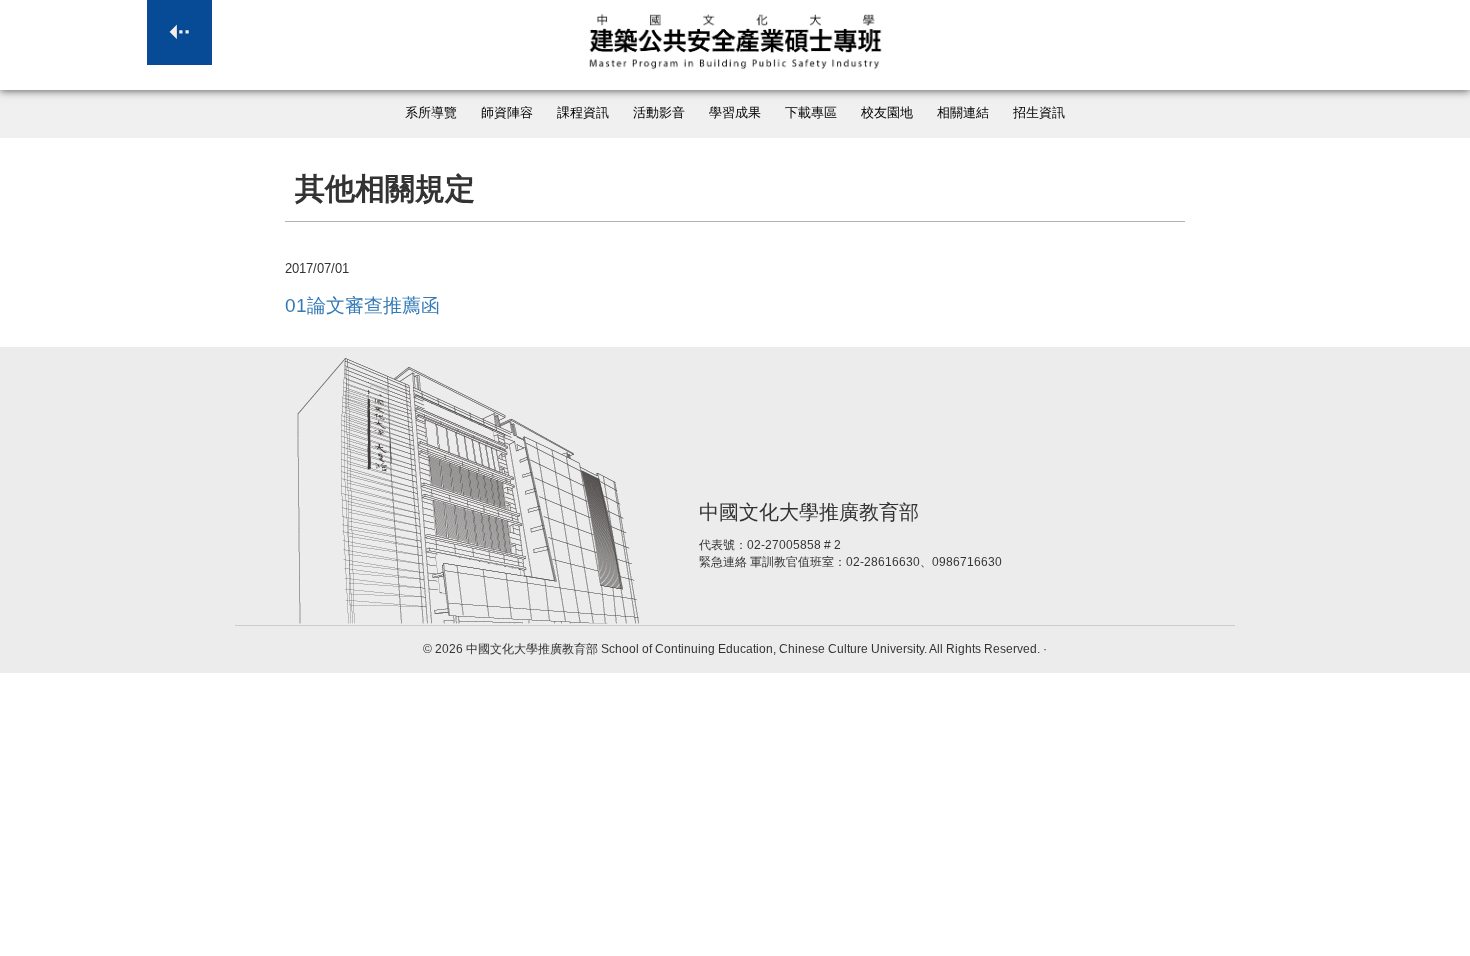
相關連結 (963, 113)
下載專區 (811, 113)
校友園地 (887, 113)
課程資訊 (583, 113)
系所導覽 (431, 113)
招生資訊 (1039, 113)
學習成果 (735, 113)
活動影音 (659, 113)
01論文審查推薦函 (362, 305)
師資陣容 (507, 113)
